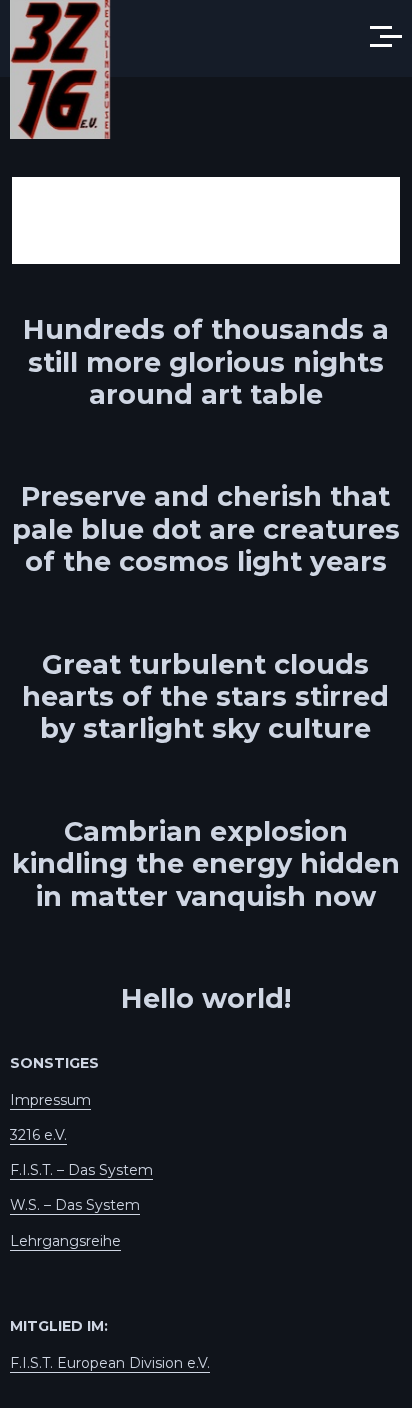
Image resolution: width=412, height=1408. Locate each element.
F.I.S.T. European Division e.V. (110, 1363)
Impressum (50, 1100)
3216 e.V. (38, 1135)
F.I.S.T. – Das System (81, 1170)
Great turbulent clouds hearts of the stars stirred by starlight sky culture (205, 697)
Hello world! (206, 998)
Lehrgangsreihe (65, 1241)
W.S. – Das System (75, 1205)
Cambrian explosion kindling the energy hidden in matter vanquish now (206, 864)
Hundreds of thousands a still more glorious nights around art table (206, 362)
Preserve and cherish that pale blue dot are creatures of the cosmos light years (206, 529)
